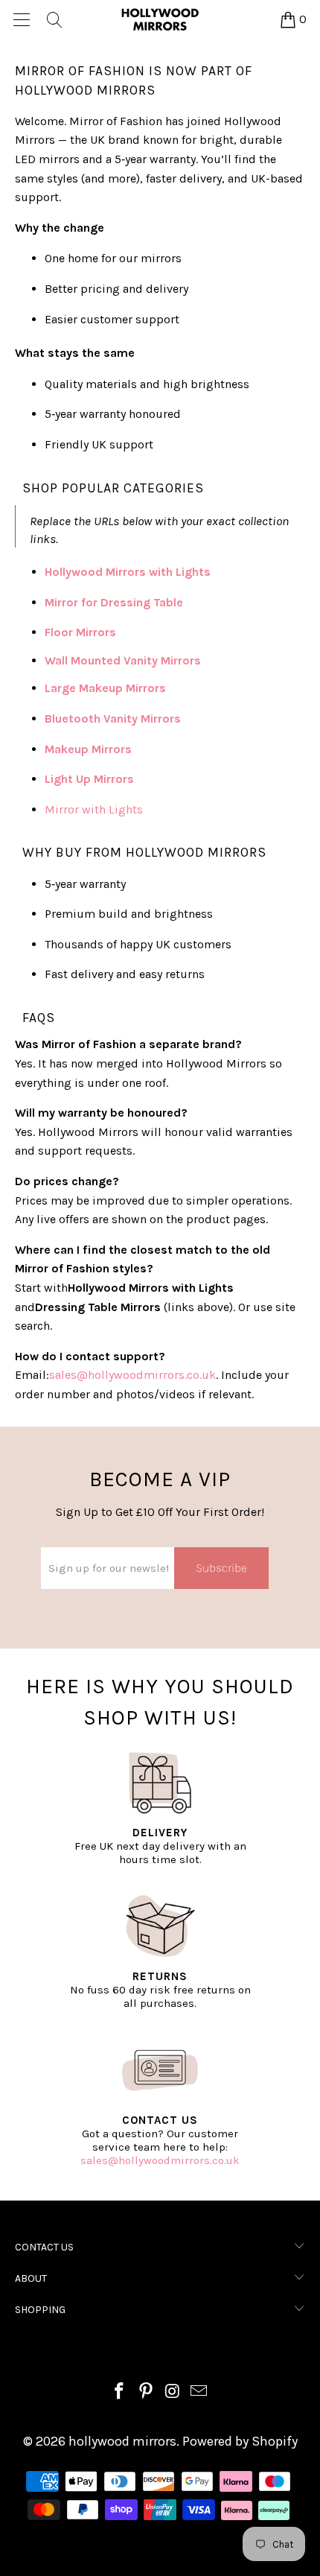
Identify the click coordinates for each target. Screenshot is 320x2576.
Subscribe (221, 1568)
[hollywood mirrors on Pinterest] (146, 2393)
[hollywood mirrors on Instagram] (173, 2393)
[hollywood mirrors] (160, 19)
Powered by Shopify (240, 2441)
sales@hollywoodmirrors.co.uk (160, 2160)
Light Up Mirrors (89, 779)
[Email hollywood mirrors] (199, 2393)
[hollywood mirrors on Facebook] (120, 2393)
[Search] (54, 19)
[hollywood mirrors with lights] (212, 572)
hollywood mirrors (122, 2441)
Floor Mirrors (80, 632)
